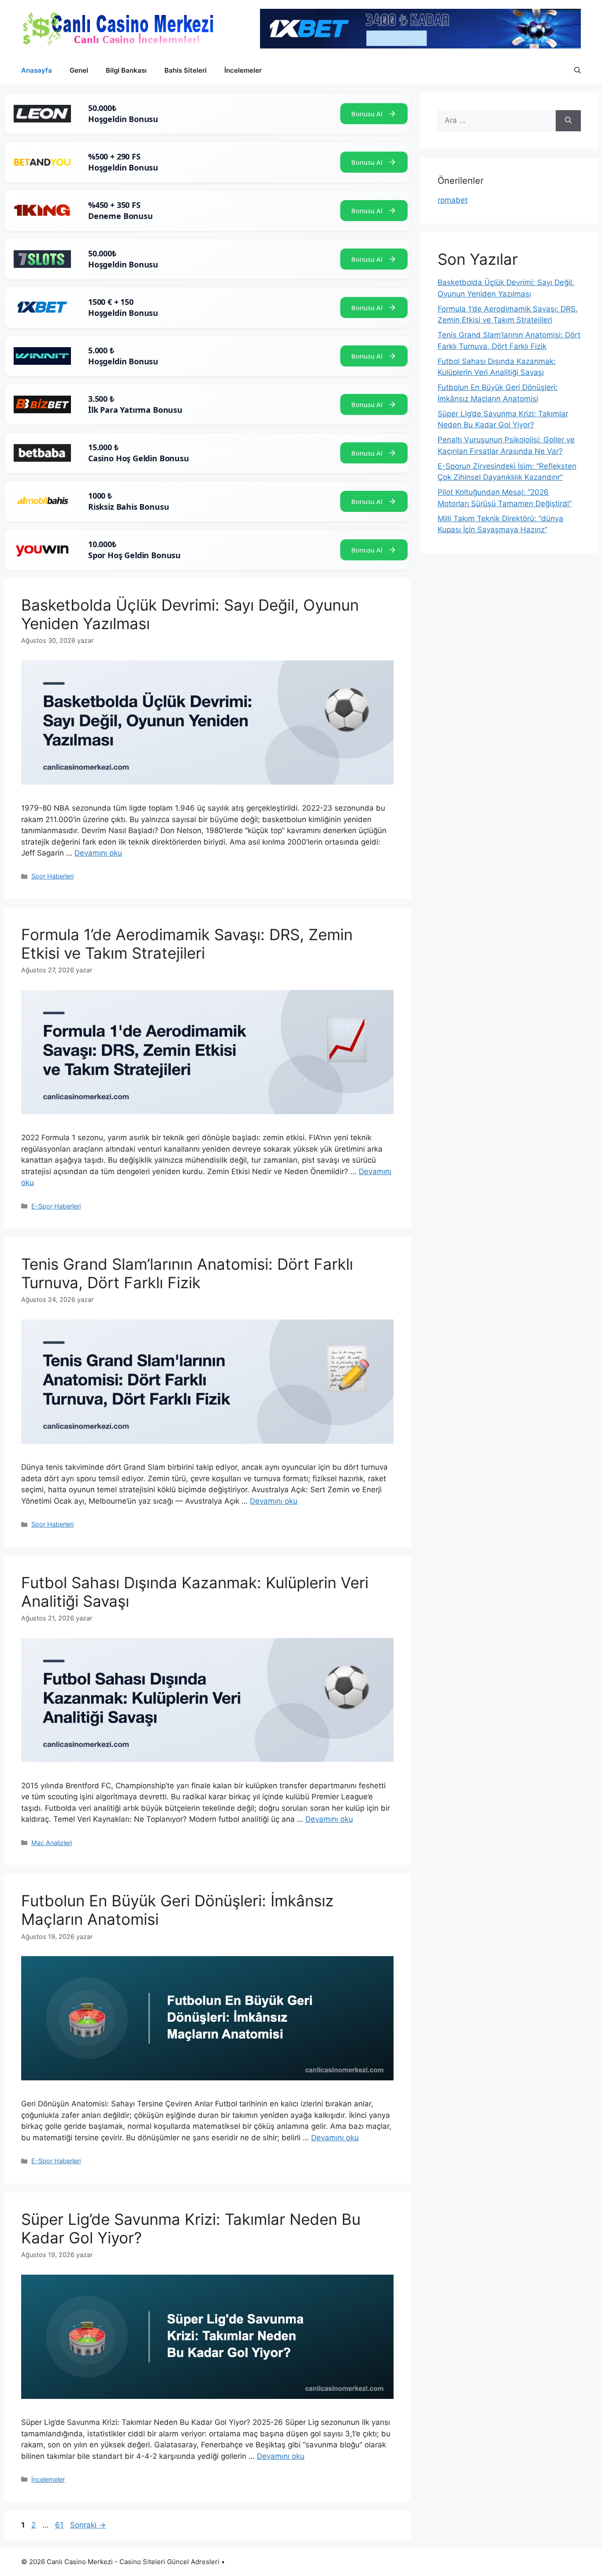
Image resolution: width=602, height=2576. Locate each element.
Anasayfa (37, 70)
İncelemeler (243, 70)
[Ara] (568, 121)
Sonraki (88, 2525)
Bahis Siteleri (186, 70)
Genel (79, 70)
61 (60, 2525)
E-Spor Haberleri (56, 1206)
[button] (578, 70)
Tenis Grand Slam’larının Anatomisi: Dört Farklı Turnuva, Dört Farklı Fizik (187, 1273)
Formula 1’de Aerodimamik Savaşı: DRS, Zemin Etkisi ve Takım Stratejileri (187, 944)
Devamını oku (98, 853)
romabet (453, 200)
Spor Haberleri (52, 876)
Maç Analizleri (52, 1843)
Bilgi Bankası (126, 70)
